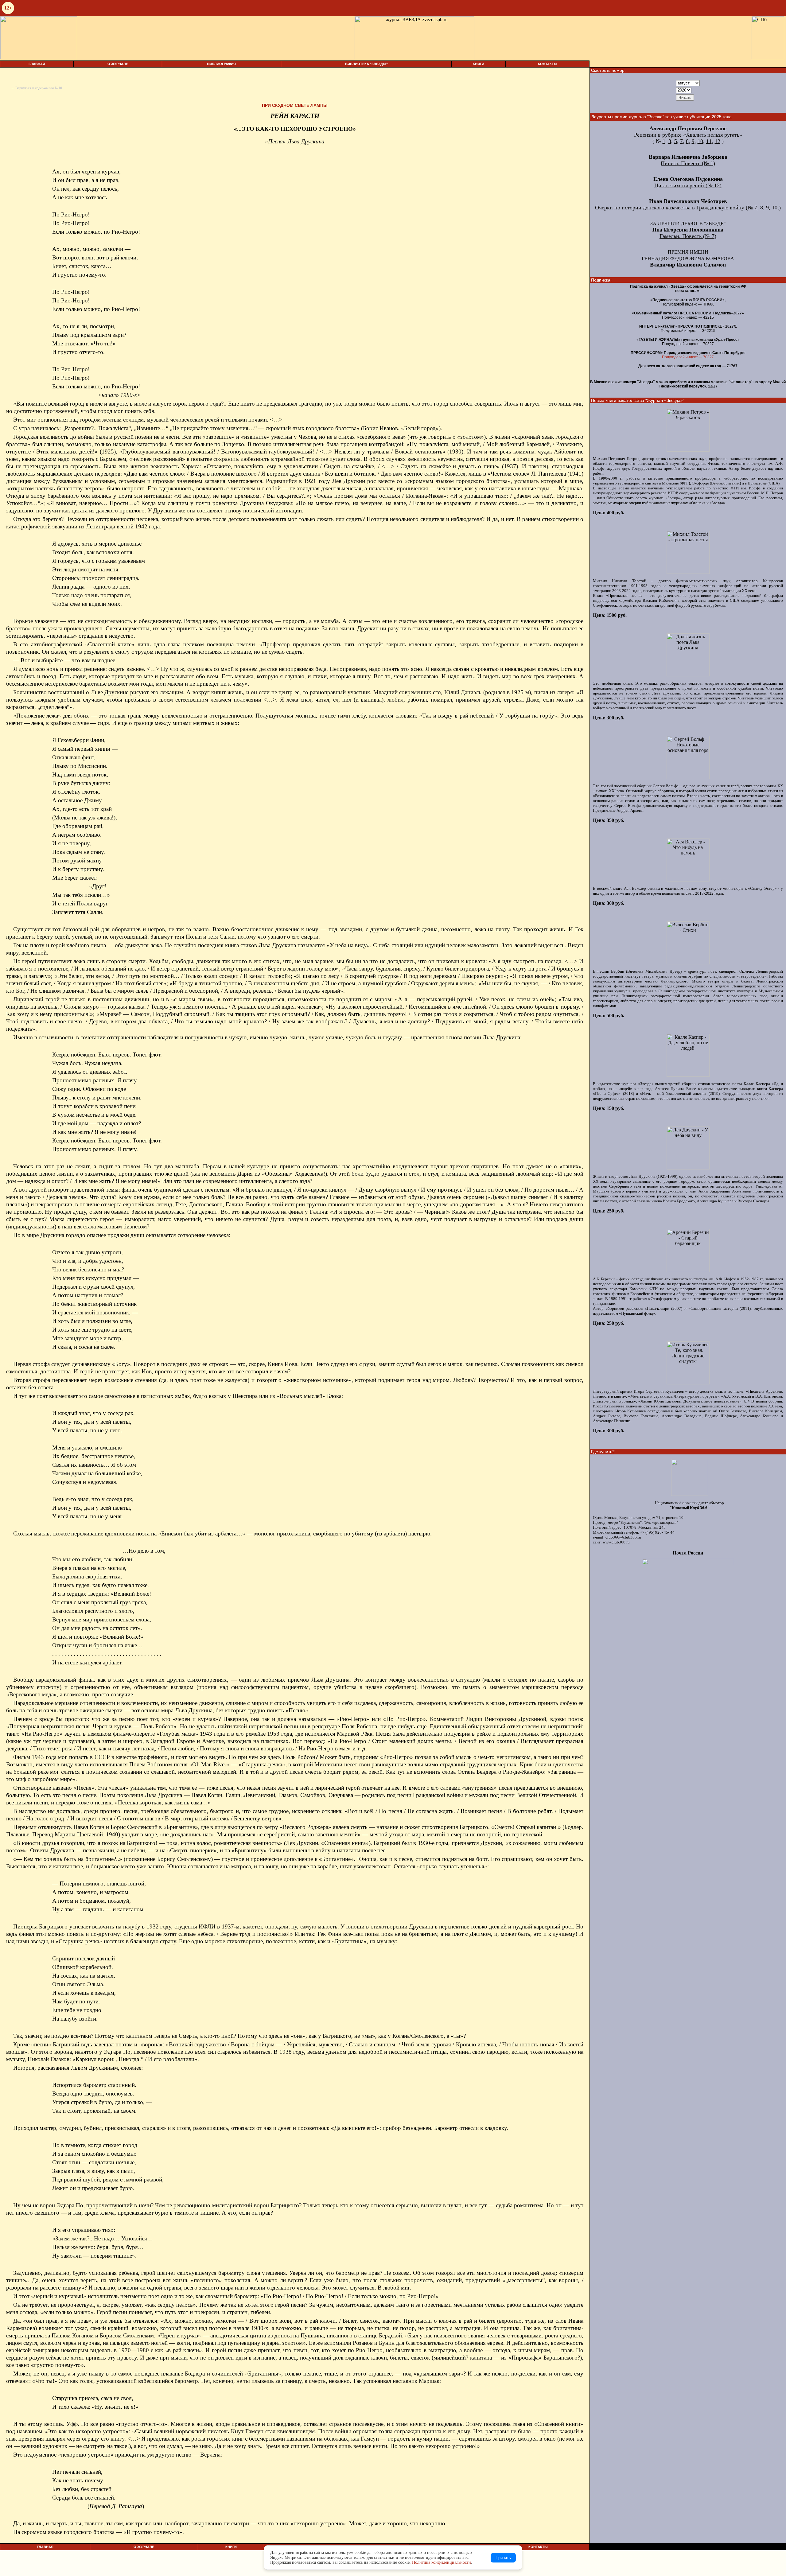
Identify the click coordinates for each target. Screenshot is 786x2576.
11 (709, 141)
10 (700, 141)
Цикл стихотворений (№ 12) (688, 185)
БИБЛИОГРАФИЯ (221, 64)
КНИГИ (479, 64)
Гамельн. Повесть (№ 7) (688, 236)
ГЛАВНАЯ (37, 64)
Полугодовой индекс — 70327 (688, 357)
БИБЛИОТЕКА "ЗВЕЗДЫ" (366, 64)
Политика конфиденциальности (442, 2562)
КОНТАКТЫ (548, 64)
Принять (503, 2558)
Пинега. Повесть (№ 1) (688, 163)
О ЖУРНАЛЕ (118, 64)
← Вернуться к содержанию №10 (36, 88)
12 (718, 141)
